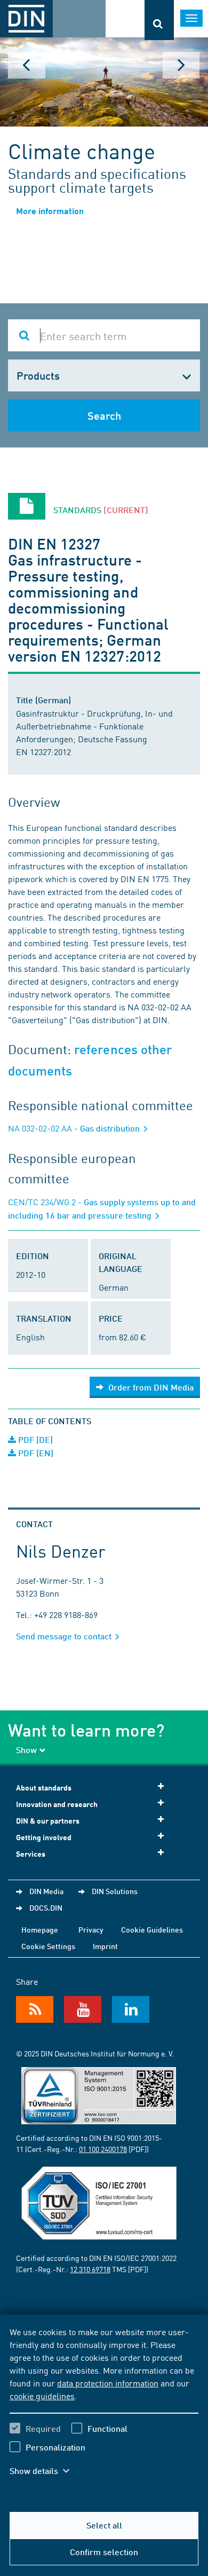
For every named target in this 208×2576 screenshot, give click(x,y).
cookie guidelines (42, 2396)
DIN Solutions (115, 1891)
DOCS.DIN (46, 1907)
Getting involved (44, 1837)
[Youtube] (83, 2009)
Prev (27, 65)
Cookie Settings (48, 1946)
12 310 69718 (90, 2269)
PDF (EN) (35, 1453)
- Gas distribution (75, 1128)
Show (26, 1750)
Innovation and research (57, 1804)
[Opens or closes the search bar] (159, 20)
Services (31, 1854)
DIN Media (46, 1891)
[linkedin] (131, 2009)
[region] (104, 2408)
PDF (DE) (34, 1439)
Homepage (40, 1929)
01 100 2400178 (103, 2149)
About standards (44, 1788)
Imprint (105, 1946)
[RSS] (35, 2009)
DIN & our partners (48, 1821)
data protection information (108, 2383)
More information (50, 211)
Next (181, 65)
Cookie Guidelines (152, 1929)
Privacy (91, 1929)
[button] (47, 2471)
